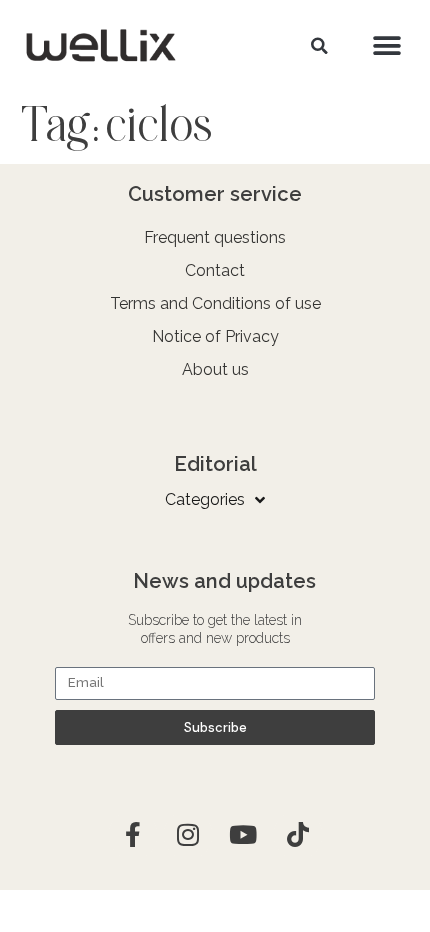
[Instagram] (188, 835)
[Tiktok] (298, 835)
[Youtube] (243, 835)
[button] (319, 46)
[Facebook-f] (133, 835)
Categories (205, 499)
